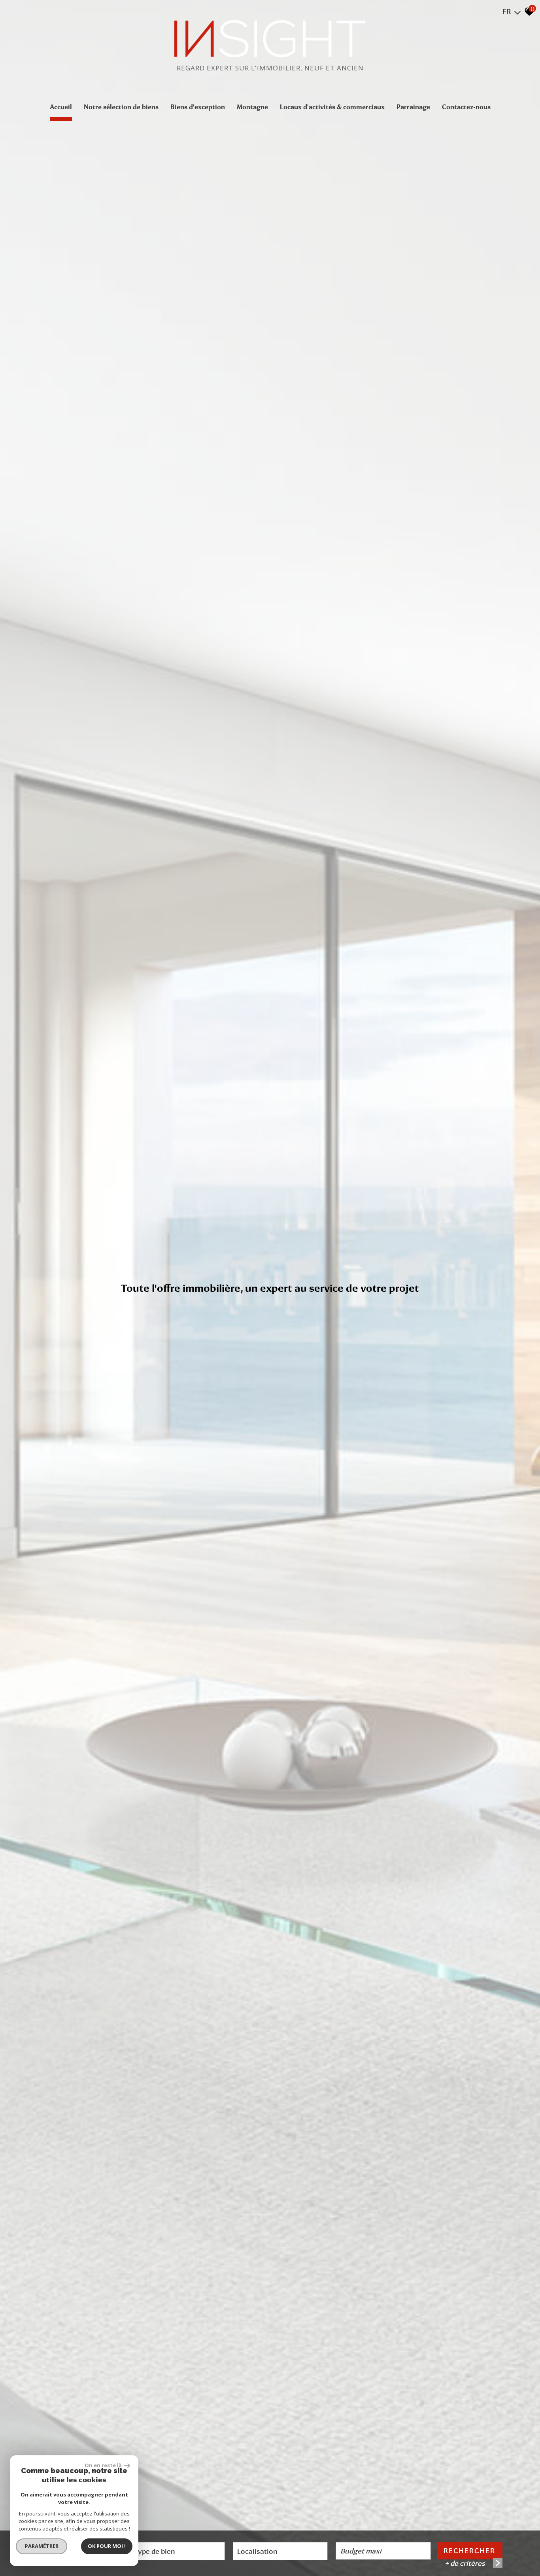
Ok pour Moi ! (107, 2546)
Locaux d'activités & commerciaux (332, 107)
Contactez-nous (466, 107)
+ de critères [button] (465, 2563)
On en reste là (103, 2465)
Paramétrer (42, 2546)
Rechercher (469, 2550)
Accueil (61, 107)
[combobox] (177, 2551)
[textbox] (177, 2551)
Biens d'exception (198, 107)
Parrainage (413, 107)
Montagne (252, 107)
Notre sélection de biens (121, 107)
